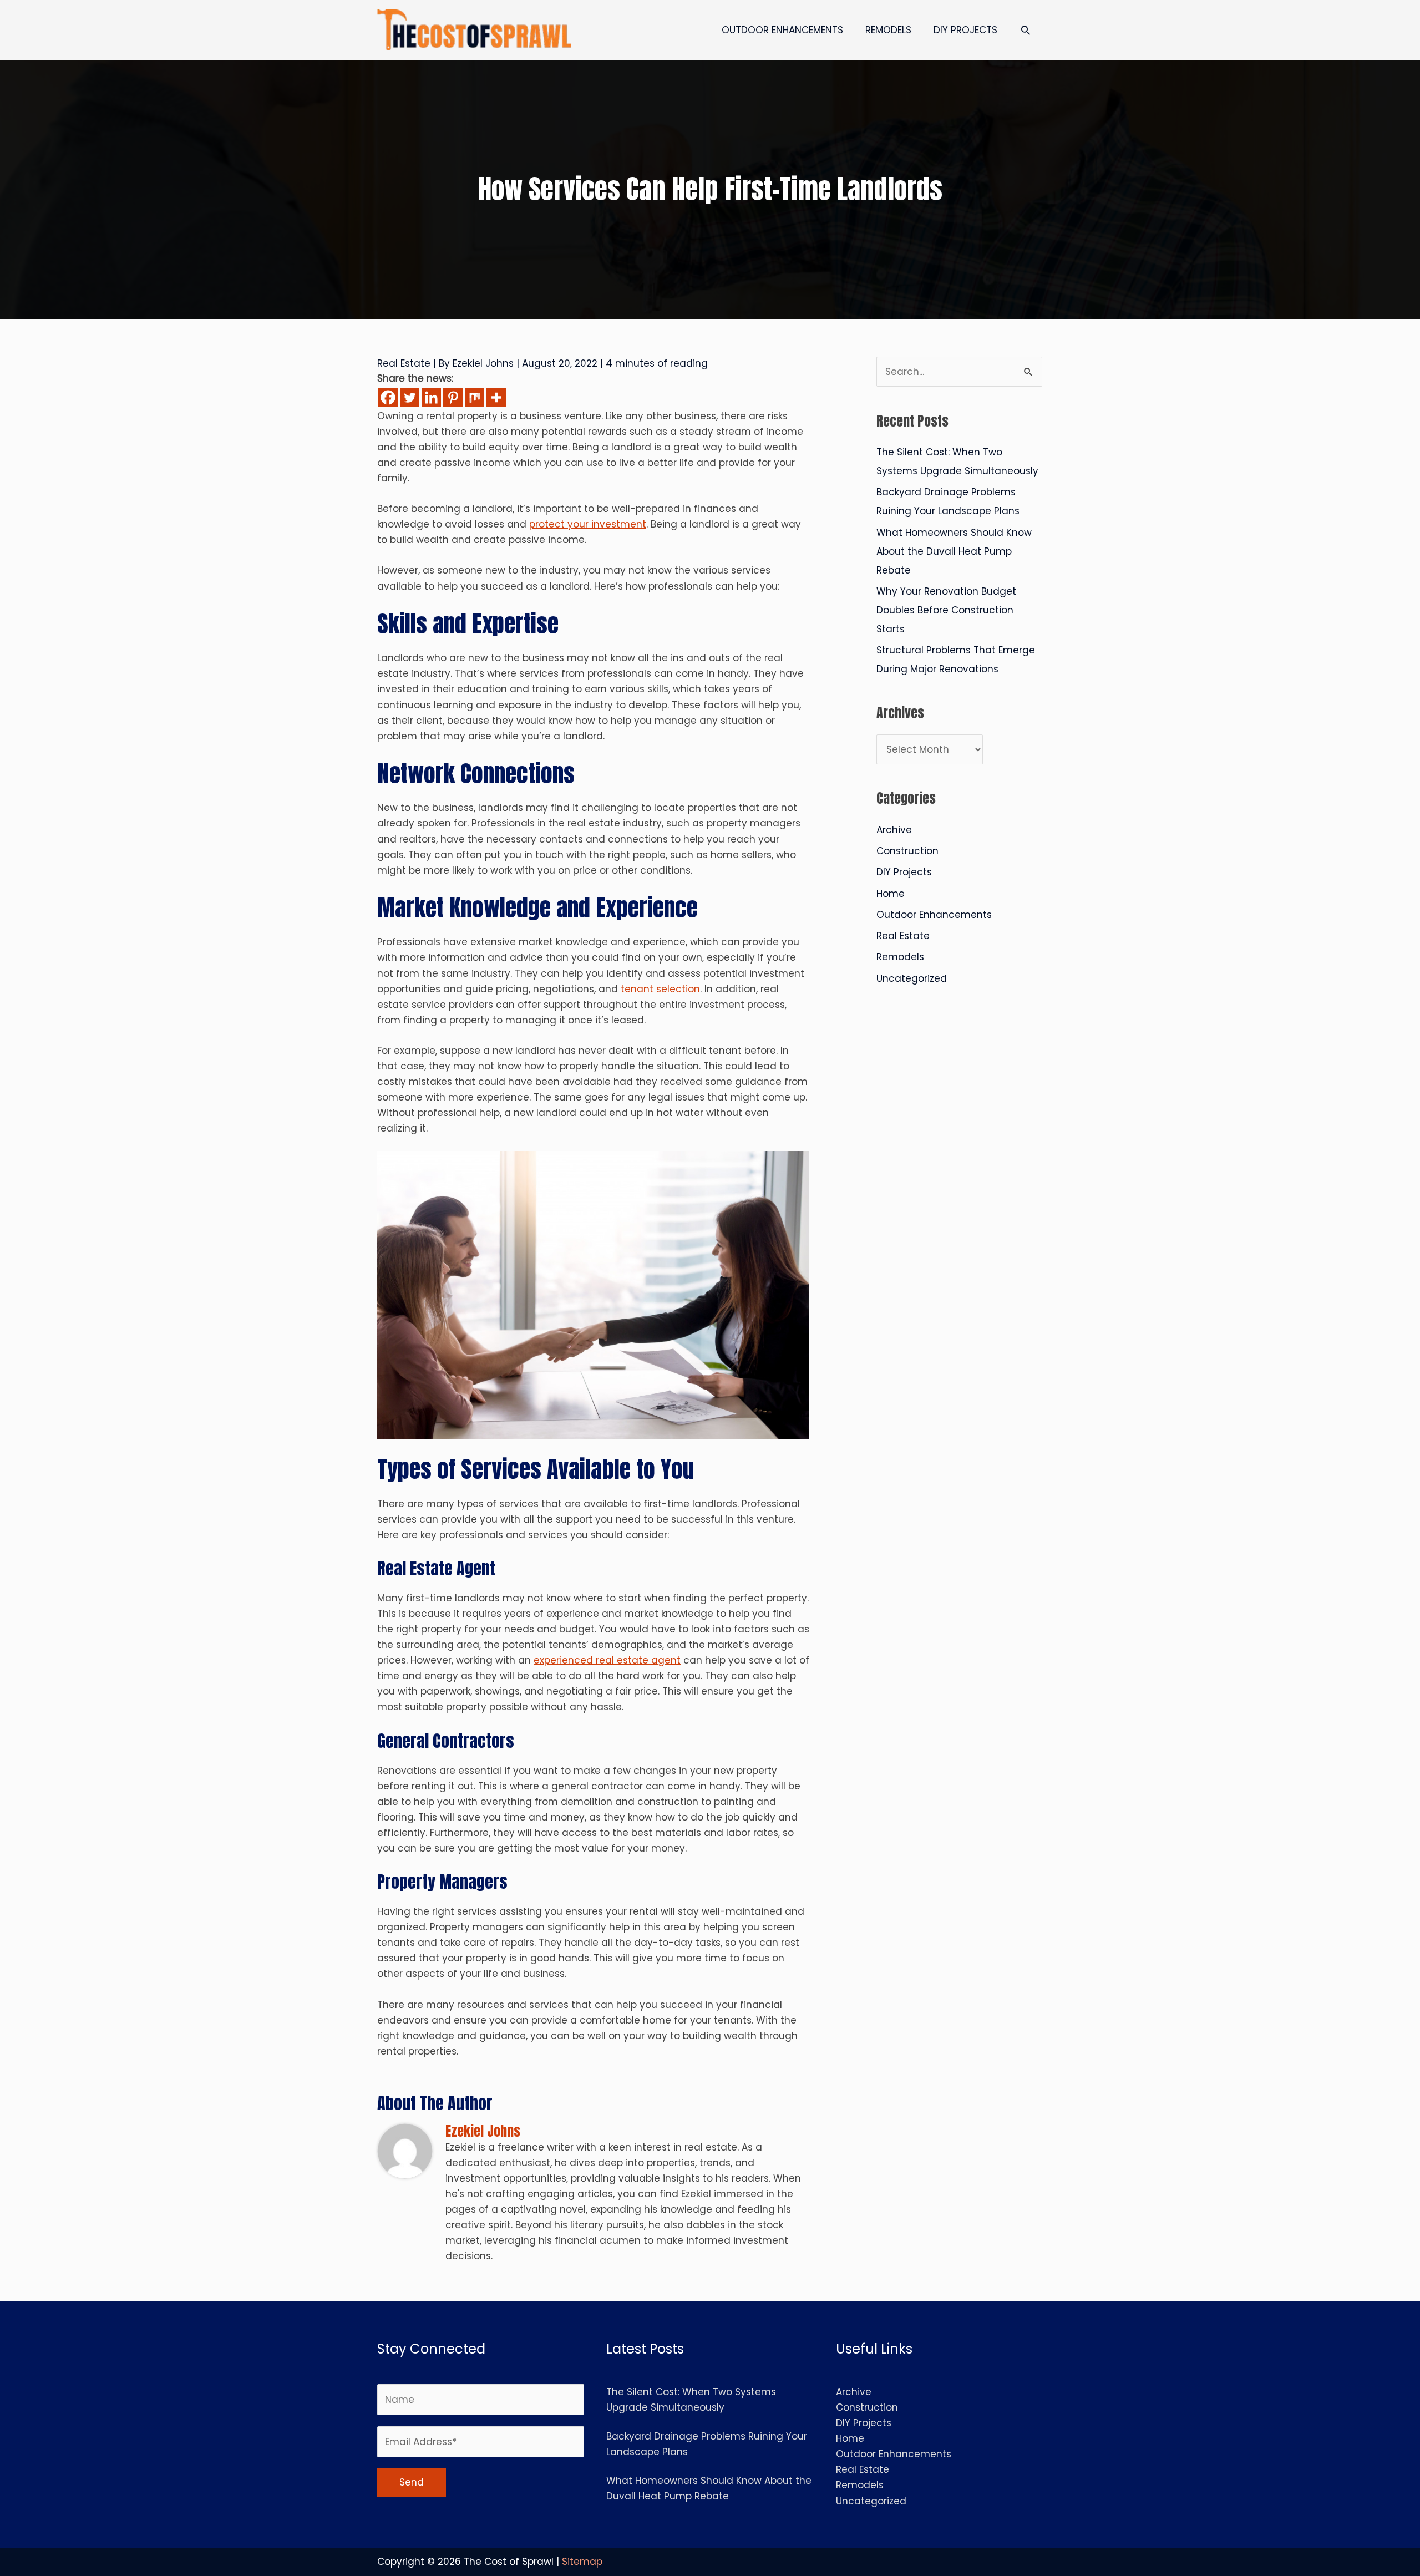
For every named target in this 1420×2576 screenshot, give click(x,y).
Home (891, 894)
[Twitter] (410, 397)
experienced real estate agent (607, 1660)
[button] (1026, 30)
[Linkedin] (431, 397)
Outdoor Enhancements (934, 915)
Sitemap (582, 2562)
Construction (907, 851)
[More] (496, 397)
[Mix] (475, 397)
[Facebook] (388, 397)
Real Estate (404, 363)
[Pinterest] (453, 397)
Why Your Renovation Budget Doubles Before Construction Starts (946, 610)
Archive (894, 830)
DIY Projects (904, 872)
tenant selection (660, 989)
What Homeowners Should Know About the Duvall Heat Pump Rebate (954, 551)
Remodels (900, 957)
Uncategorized (912, 978)
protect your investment (588, 524)
